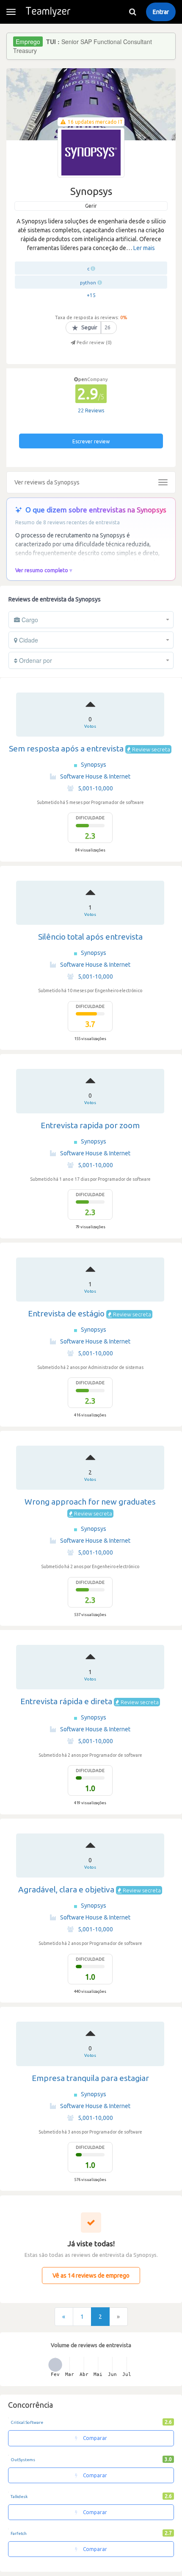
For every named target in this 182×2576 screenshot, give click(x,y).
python (88, 283)
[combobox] (91, 620)
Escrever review (91, 441)
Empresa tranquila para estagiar (90, 2078)
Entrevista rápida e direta (66, 1701)
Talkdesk (19, 2497)
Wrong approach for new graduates (90, 1502)
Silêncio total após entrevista (90, 937)
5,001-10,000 (95, 788)
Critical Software (27, 2422)
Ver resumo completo (42, 570)
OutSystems (23, 2460)
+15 (91, 295)
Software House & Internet (95, 776)
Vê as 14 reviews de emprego (91, 2276)
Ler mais (144, 248)
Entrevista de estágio (66, 1313)
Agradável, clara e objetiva (66, 1889)
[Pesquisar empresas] (132, 12)
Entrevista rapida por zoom (90, 1125)
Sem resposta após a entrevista (66, 748)
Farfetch (19, 2533)
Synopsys (94, 765)
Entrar (161, 12)
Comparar (94, 2438)
